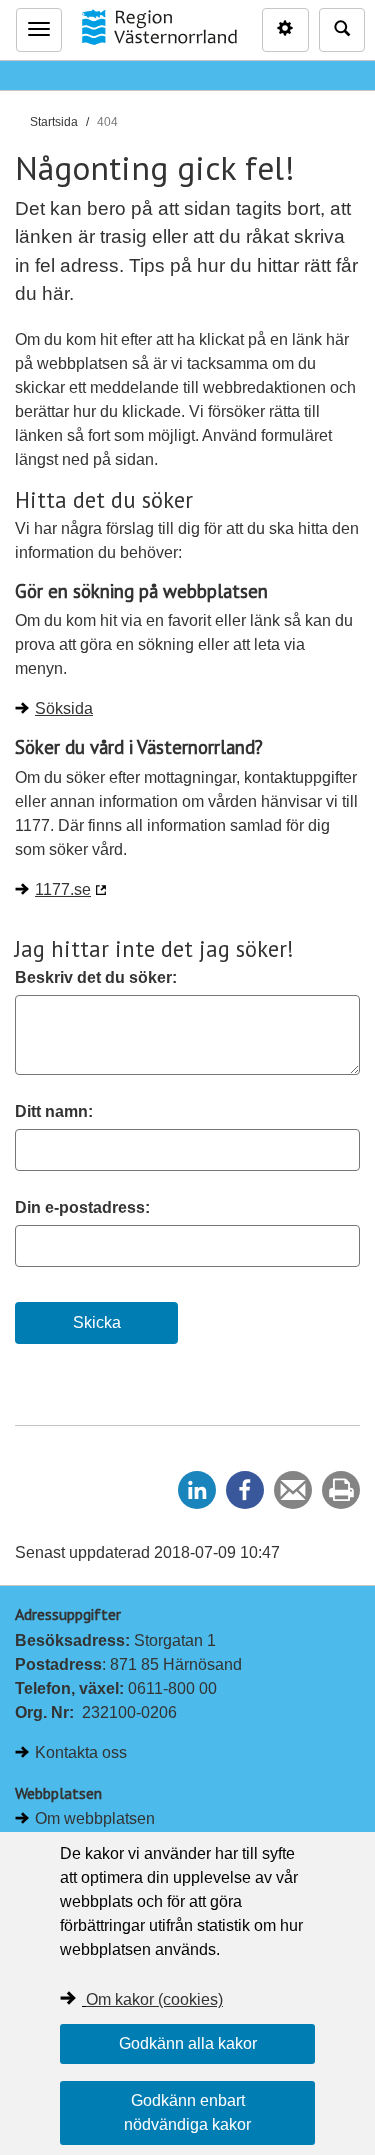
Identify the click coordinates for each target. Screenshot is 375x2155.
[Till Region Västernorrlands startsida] (159, 27)
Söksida (64, 708)
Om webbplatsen (95, 1818)
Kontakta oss (81, 1752)
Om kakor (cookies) (154, 1999)
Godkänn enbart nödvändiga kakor (187, 2112)
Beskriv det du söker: (96, 977)
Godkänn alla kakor (188, 2043)
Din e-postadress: (82, 1207)
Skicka (97, 1322)
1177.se (63, 889)
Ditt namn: (54, 1111)
